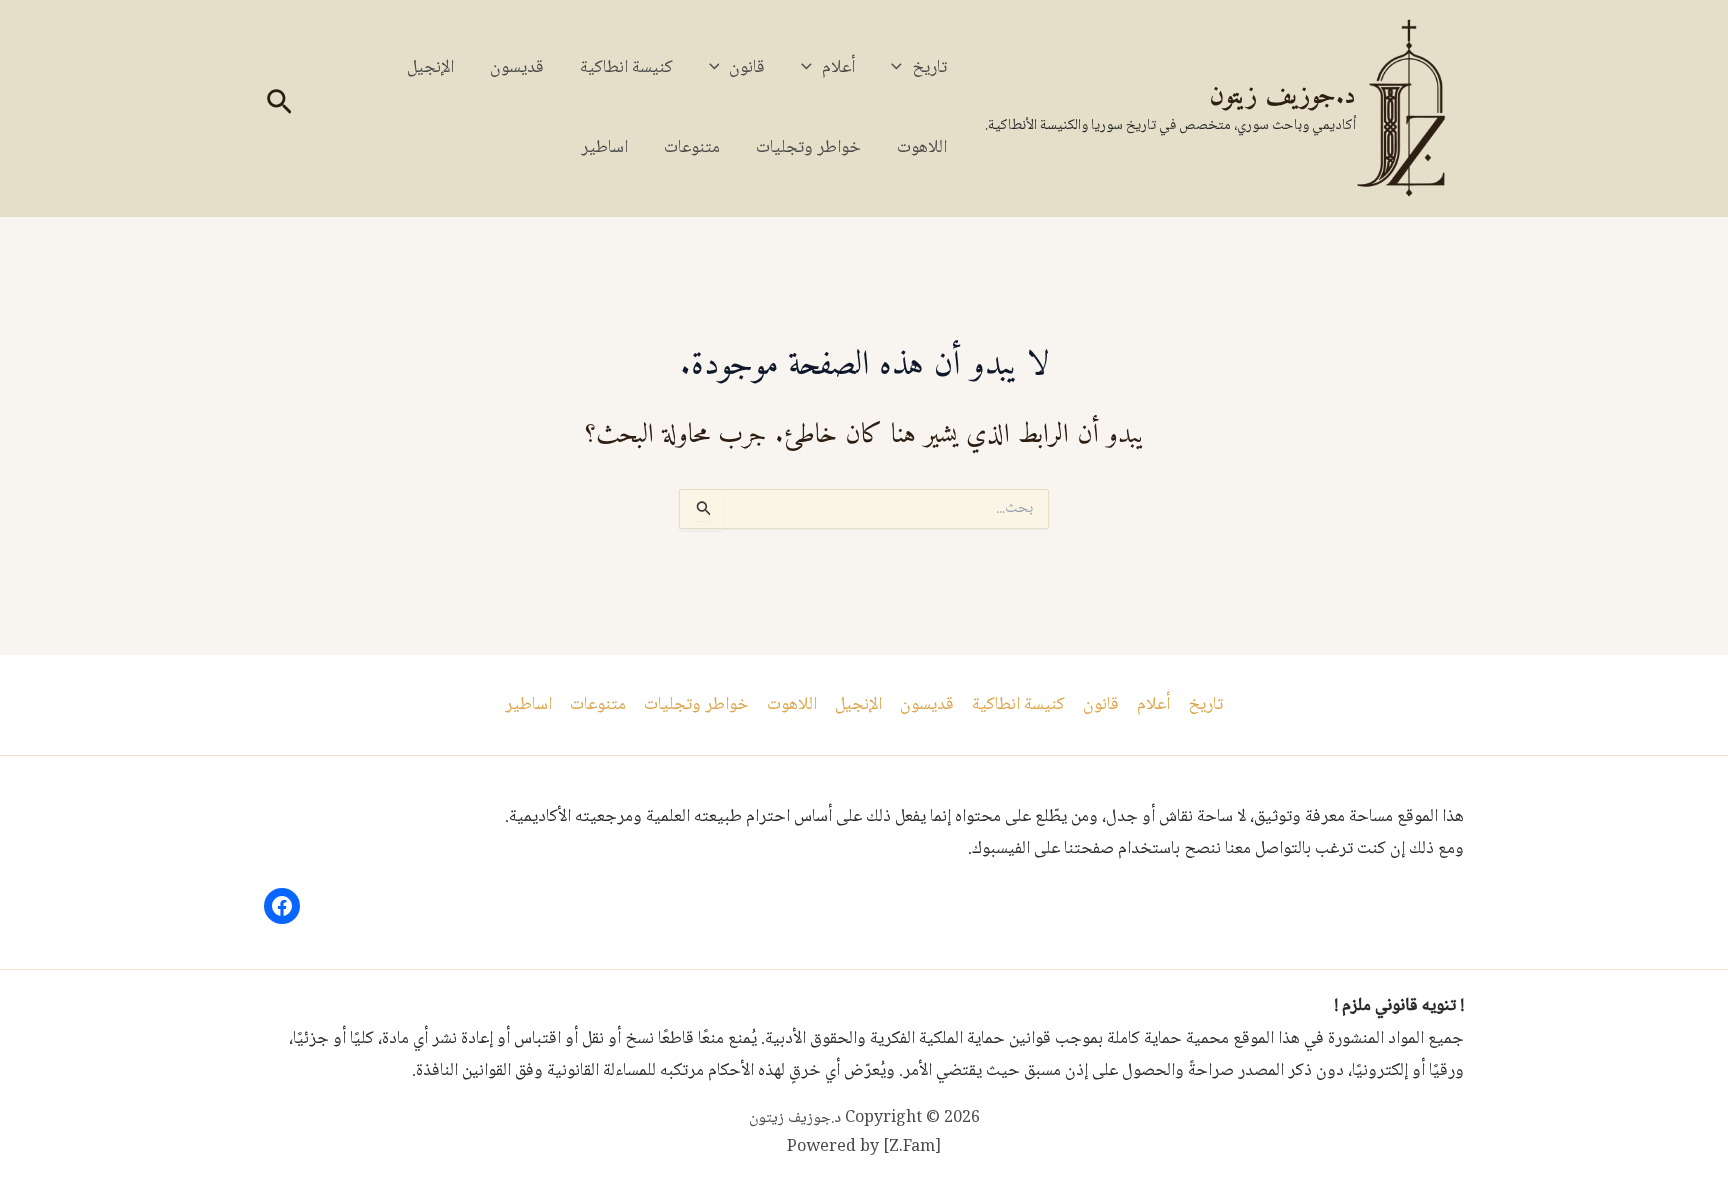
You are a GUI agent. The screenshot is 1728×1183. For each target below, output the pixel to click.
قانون (747, 68)
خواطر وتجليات (808, 148)
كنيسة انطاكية (626, 68)
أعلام (838, 68)
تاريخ (929, 68)
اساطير (604, 148)
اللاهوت (922, 148)
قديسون (517, 68)
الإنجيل (430, 68)
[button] (901, 68)
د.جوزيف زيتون (1282, 96)
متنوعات (692, 148)
